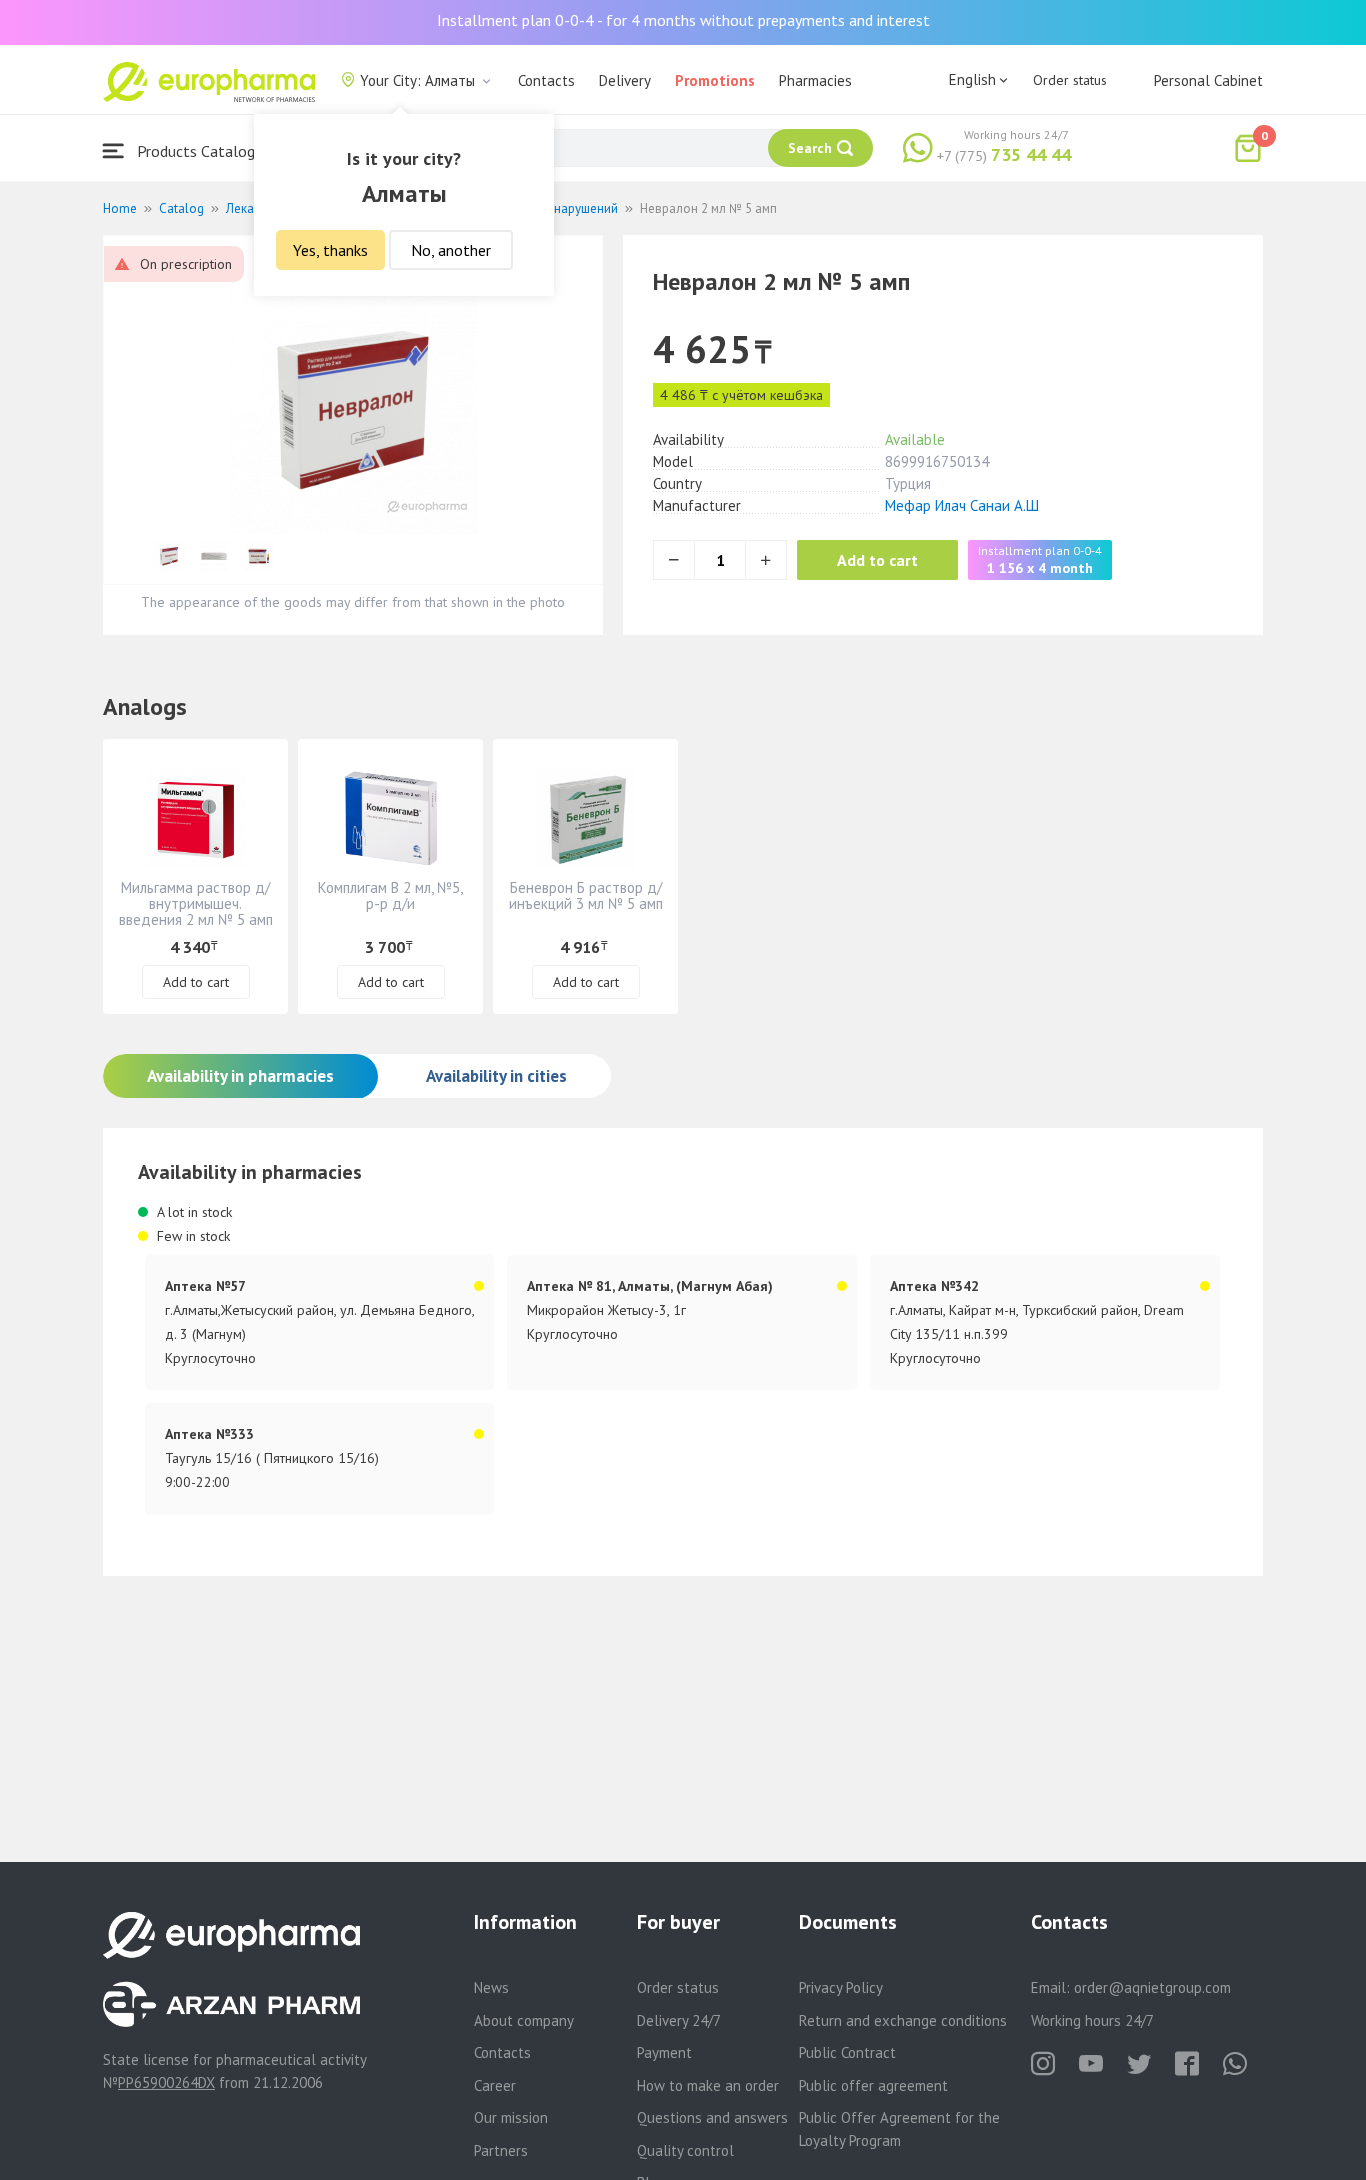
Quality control (685, 2150)
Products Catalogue (202, 151)
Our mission (511, 2117)
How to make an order (708, 2085)
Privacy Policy (841, 1987)
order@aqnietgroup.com (1152, 1987)
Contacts (546, 80)
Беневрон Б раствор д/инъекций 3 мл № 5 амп (586, 895)
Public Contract (847, 2052)
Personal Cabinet (1208, 80)
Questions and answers (712, 2117)
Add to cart (877, 560)
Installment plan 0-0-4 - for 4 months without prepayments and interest (683, 20)
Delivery (625, 80)
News (491, 1987)
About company (524, 2020)
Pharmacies (815, 80)
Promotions (715, 80)
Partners (501, 2150)
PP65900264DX (166, 2082)
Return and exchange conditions (903, 2020)
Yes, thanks (330, 250)
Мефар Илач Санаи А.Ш (962, 505)
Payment (664, 2052)
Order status (1070, 80)
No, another (451, 250)
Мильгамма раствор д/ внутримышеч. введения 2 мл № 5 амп (196, 903)
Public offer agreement (873, 2085)
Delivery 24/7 (679, 2020)
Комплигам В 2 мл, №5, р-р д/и (390, 895)
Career (495, 2085)
